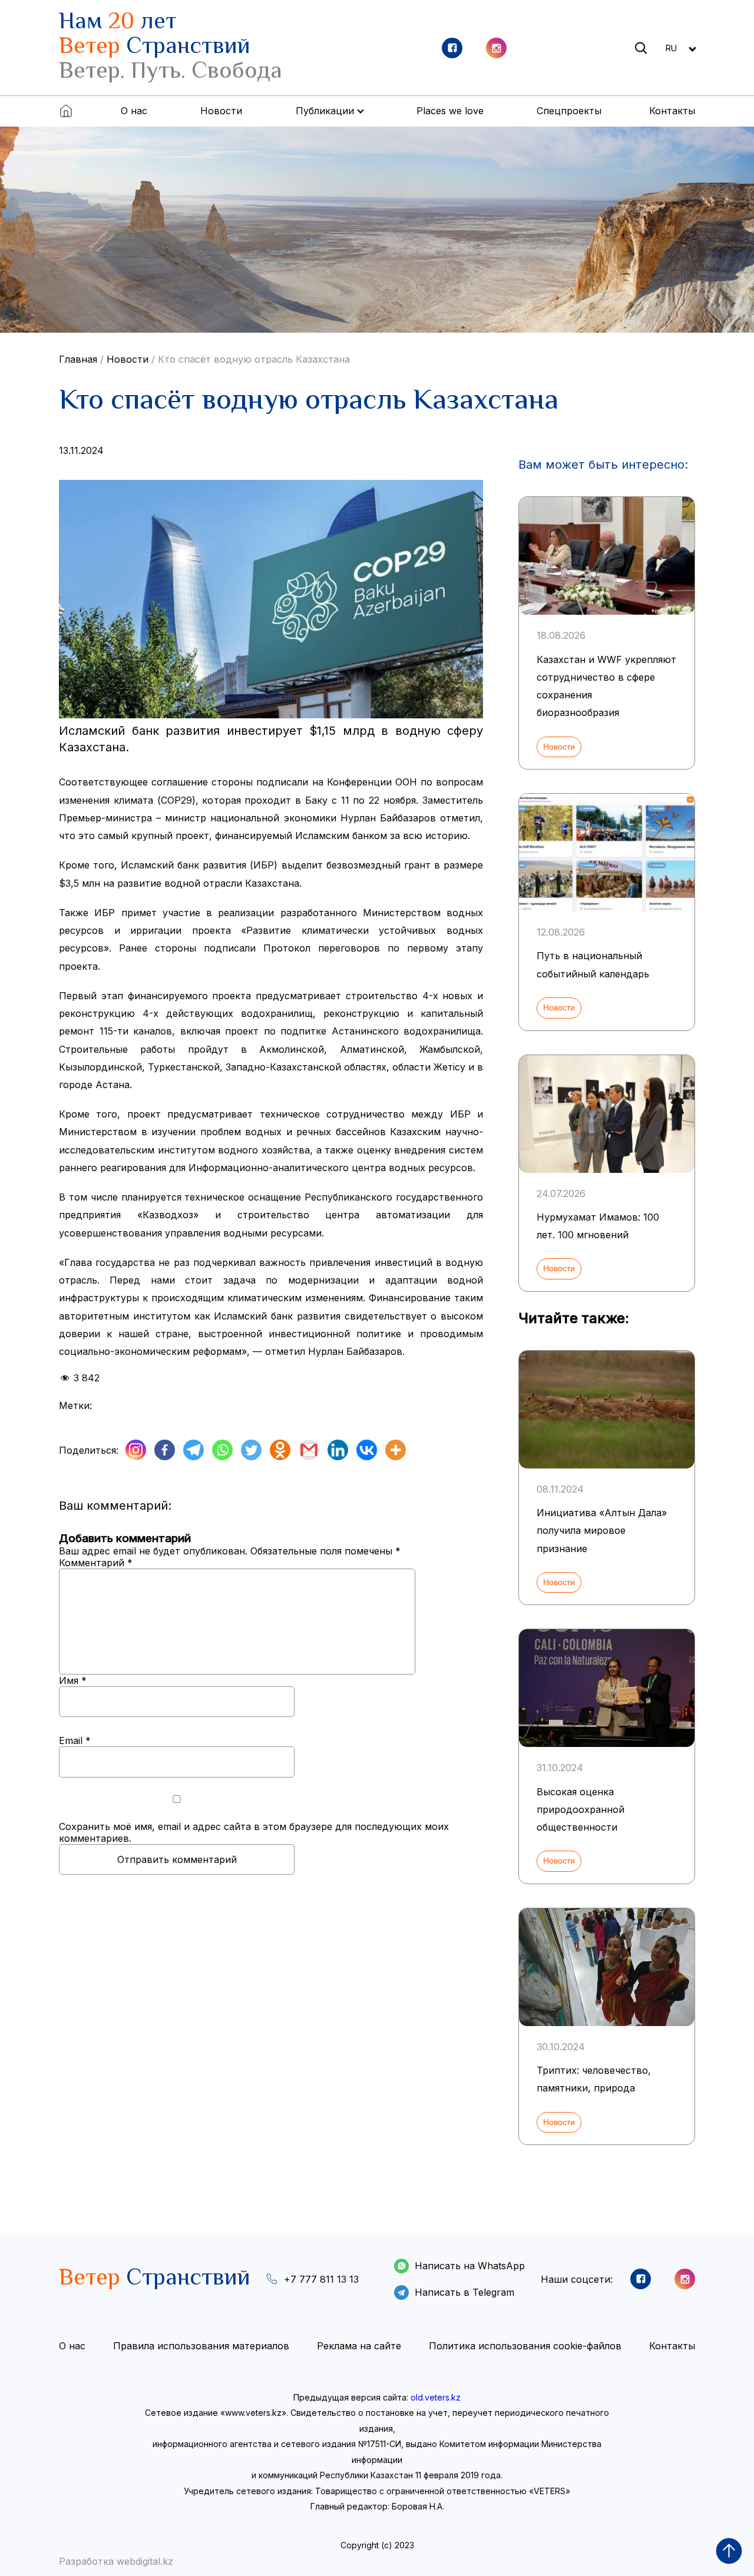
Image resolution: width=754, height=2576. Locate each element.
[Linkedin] (338, 1450)
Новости (221, 111)
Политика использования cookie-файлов (525, 2346)
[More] (396, 1450)
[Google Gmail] (309, 1450)
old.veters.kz (436, 2397)
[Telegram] (194, 1450)
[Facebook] (165, 1450)
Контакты (672, 111)
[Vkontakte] (367, 1450)
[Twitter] (251, 1450)
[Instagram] (136, 1450)
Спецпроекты (569, 111)
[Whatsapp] (222, 1450)
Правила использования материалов (201, 2346)
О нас (134, 111)
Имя (73, 1680)
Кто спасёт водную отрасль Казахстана (254, 359)
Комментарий (96, 1563)
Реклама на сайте (359, 2346)
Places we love (450, 111)
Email (75, 1740)
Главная (78, 359)
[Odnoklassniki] (280, 1450)
